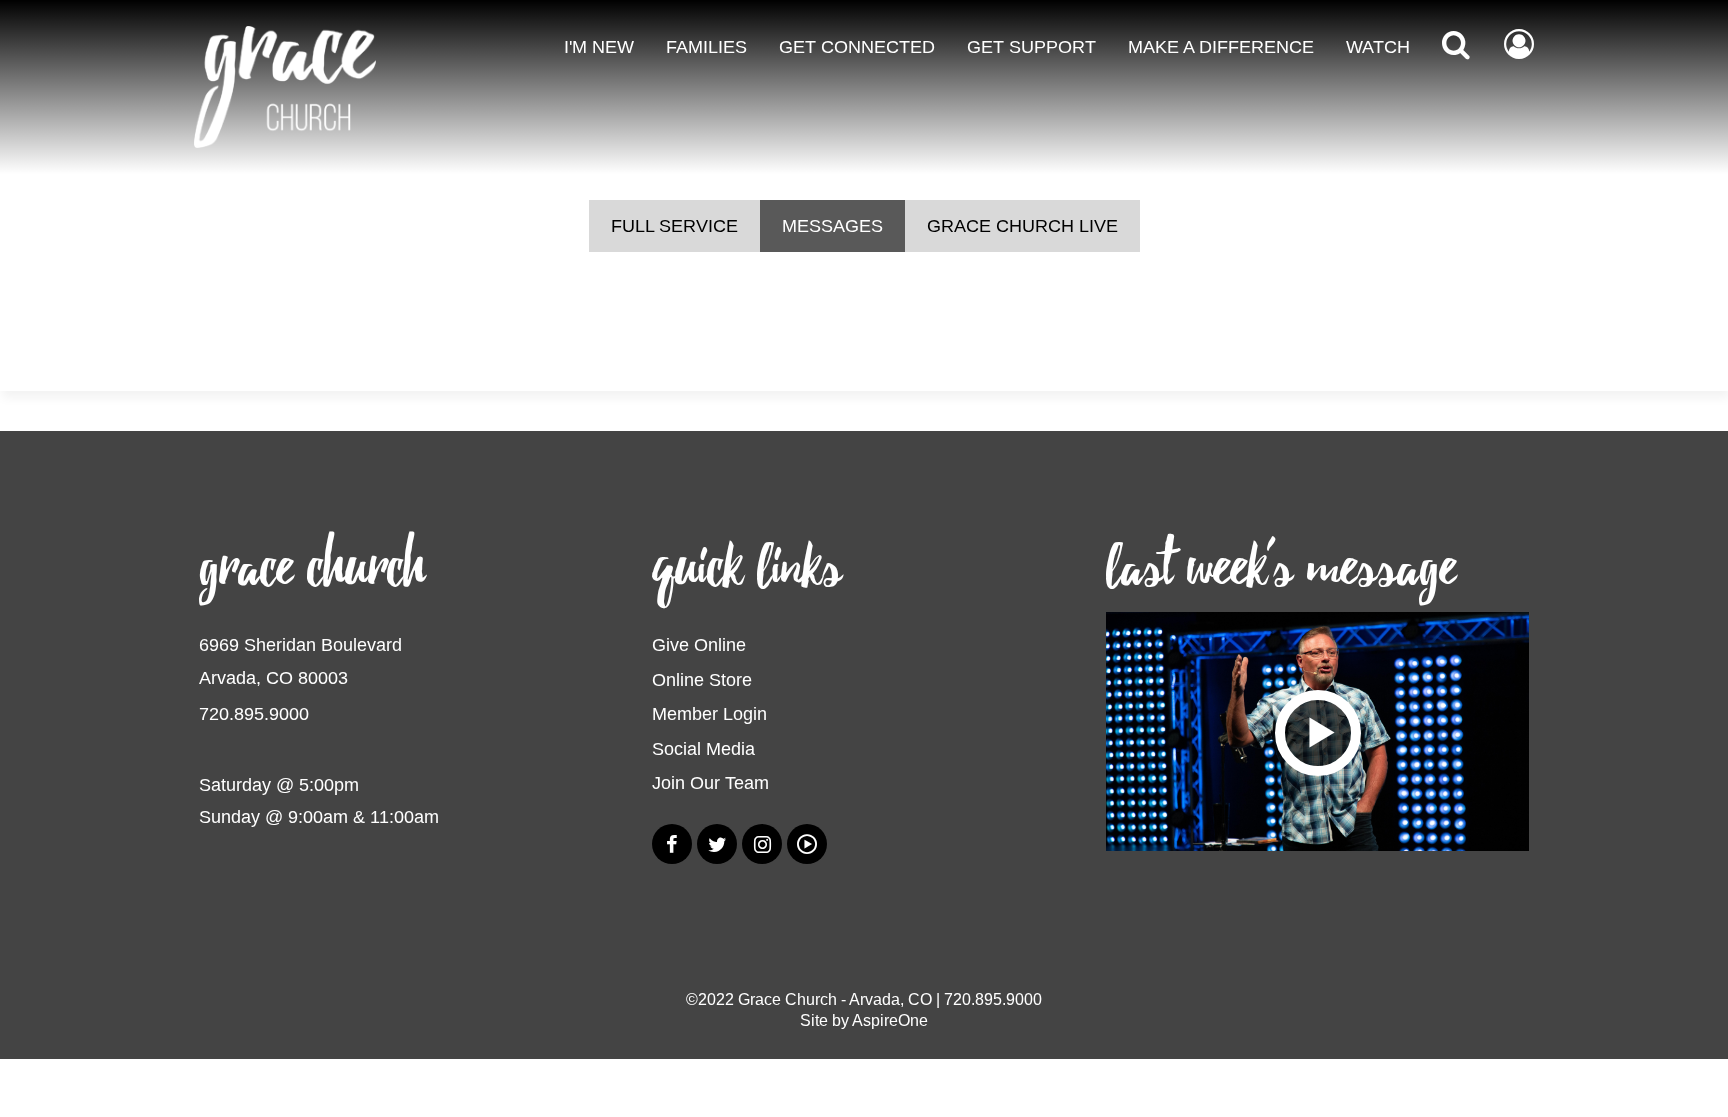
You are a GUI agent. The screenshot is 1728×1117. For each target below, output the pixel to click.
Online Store (702, 680)
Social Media (703, 749)
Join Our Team (710, 783)
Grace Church (787, 999)
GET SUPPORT (1031, 47)
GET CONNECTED (857, 47)
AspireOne (890, 1020)
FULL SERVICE (674, 226)
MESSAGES (832, 226)
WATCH (1378, 47)
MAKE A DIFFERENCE (1221, 47)
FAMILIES (706, 47)
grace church (312, 568)
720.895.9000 (254, 714)
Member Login (709, 714)
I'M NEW (599, 47)
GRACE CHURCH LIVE (1022, 226)
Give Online (699, 645)
